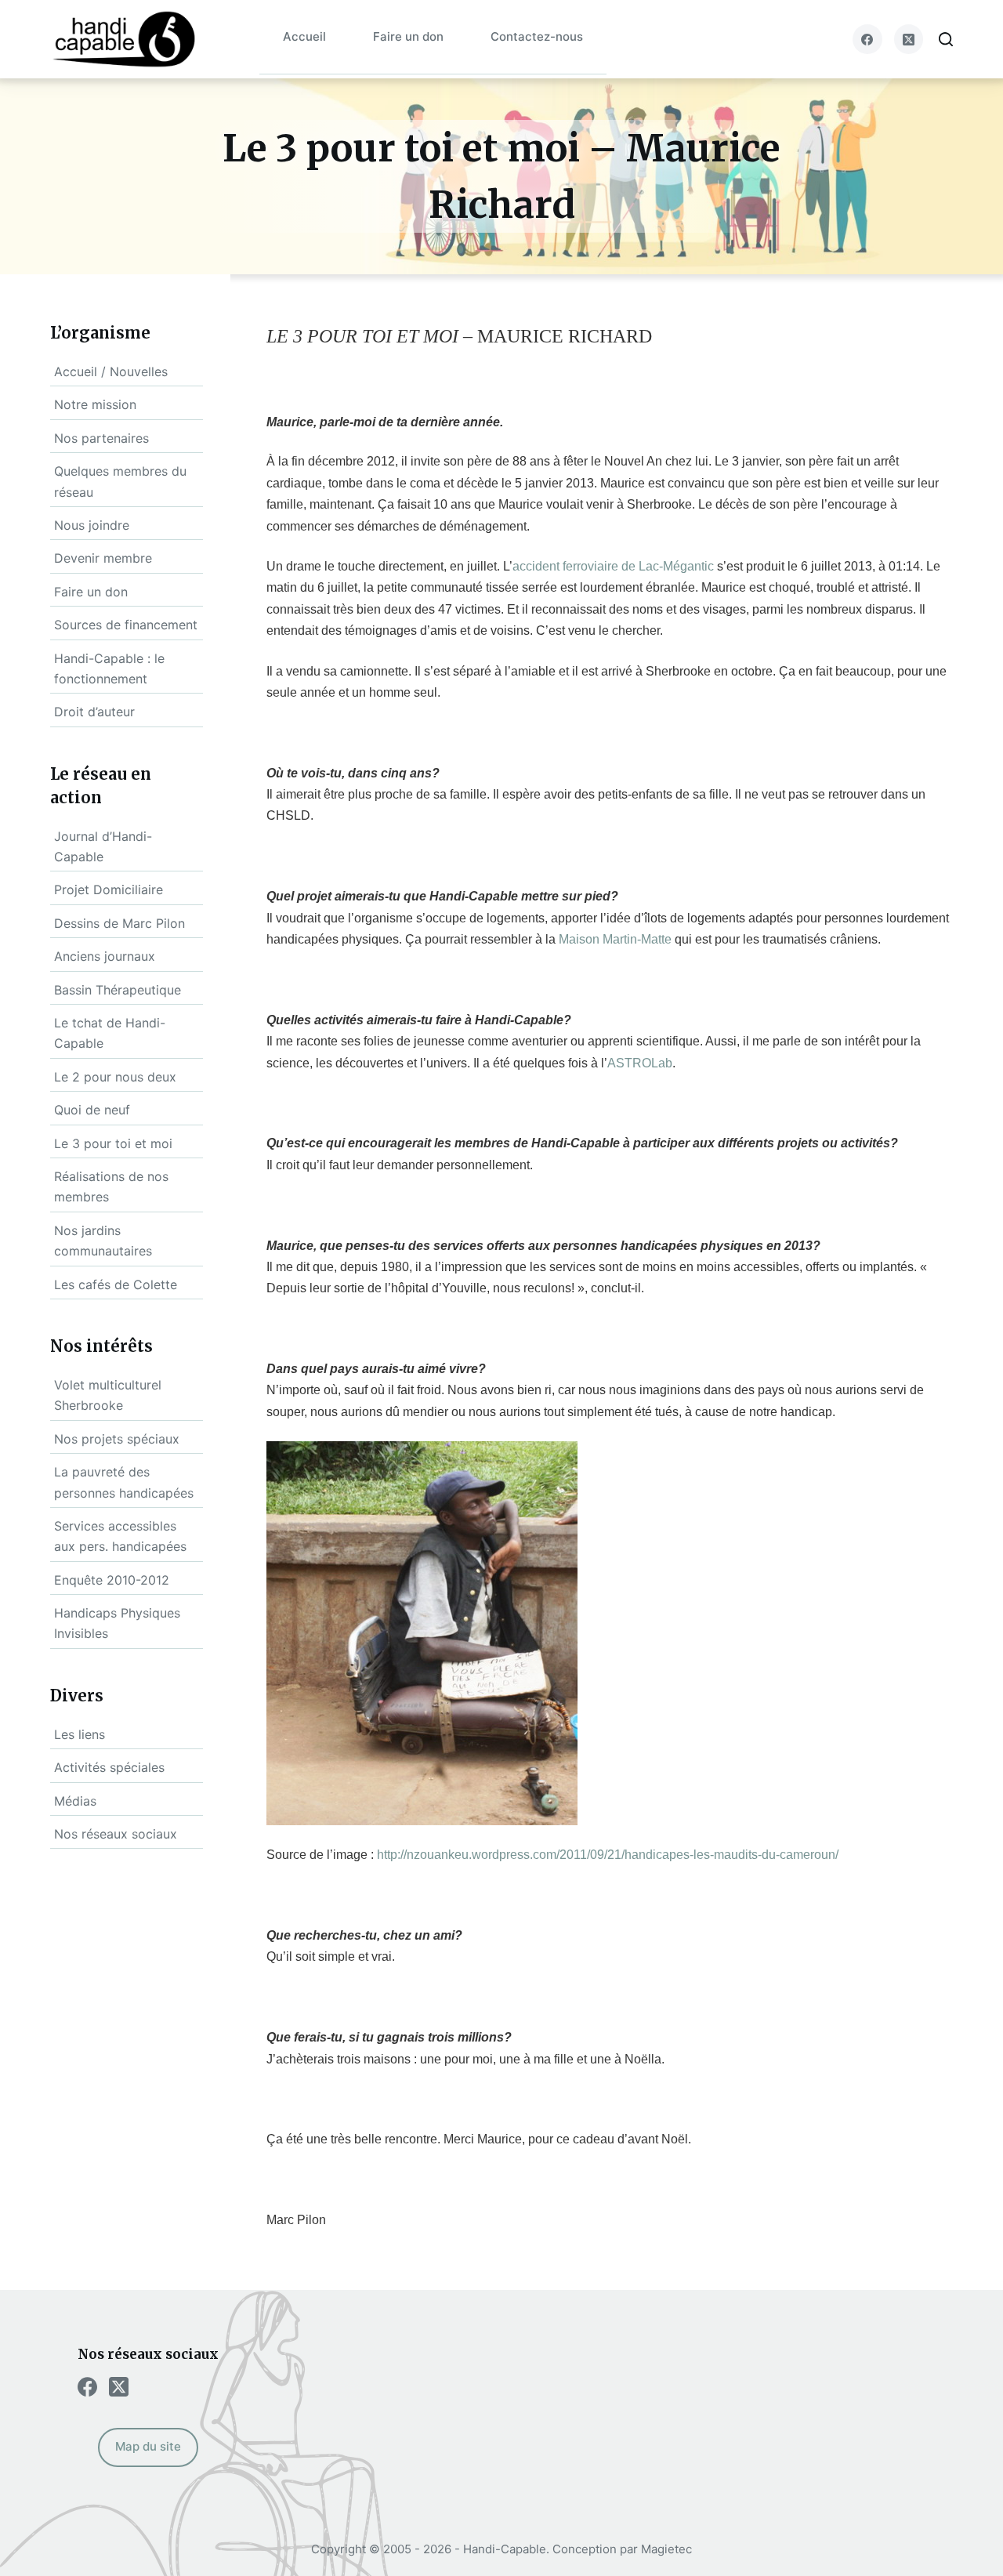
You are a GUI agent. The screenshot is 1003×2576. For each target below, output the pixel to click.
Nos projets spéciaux (117, 1439)
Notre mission (95, 404)
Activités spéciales (109, 1767)
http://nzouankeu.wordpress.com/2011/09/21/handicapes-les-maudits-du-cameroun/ (608, 1855)
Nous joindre (92, 525)
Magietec (666, 2549)
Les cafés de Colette (116, 1284)
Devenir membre (103, 558)
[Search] (946, 39)
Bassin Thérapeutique (118, 990)
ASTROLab (640, 1063)
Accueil (304, 36)
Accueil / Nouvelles (111, 371)
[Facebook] (867, 39)
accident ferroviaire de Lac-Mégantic (613, 566)
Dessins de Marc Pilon (119, 923)
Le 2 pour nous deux (115, 1077)
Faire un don (408, 36)
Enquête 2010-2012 (112, 1580)
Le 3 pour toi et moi (113, 1143)
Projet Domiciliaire (109, 889)
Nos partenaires (101, 438)
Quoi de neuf (92, 1110)
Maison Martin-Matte (615, 939)
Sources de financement (126, 625)
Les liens (80, 1734)
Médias (75, 1801)
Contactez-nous (537, 36)
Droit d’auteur (94, 712)
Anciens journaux (105, 956)
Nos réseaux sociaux (116, 1834)
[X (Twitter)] (909, 39)
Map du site (148, 2446)
